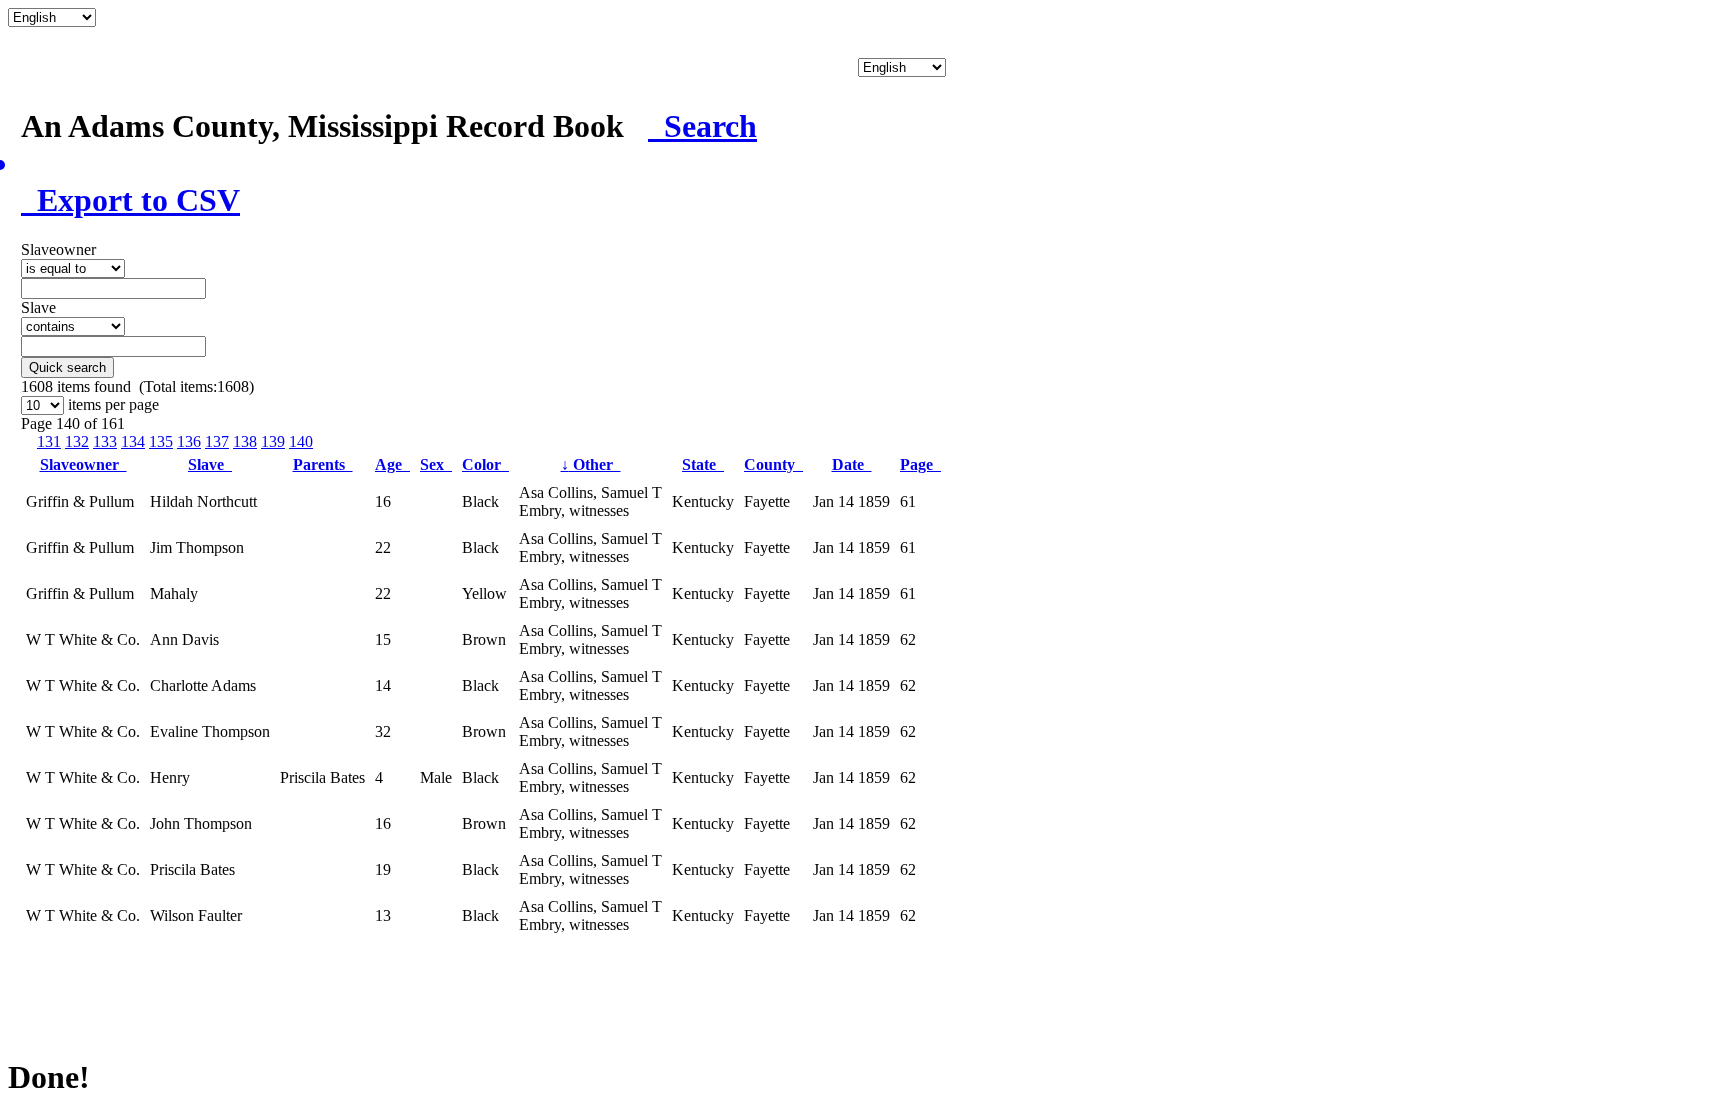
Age (392, 464)
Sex (436, 464)
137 (217, 441)
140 (301, 441)
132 (77, 441)
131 (49, 441)
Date (852, 464)
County (773, 464)
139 (273, 441)
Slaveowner (83, 464)
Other (591, 464)
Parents (323, 464)
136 (189, 441)
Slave (210, 464)
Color (485, 464)
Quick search (67, 367)
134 (133, 441)
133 (105, 441)
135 (161, 441)
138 (245, 441)
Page (920, 464)
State (703, 464)
